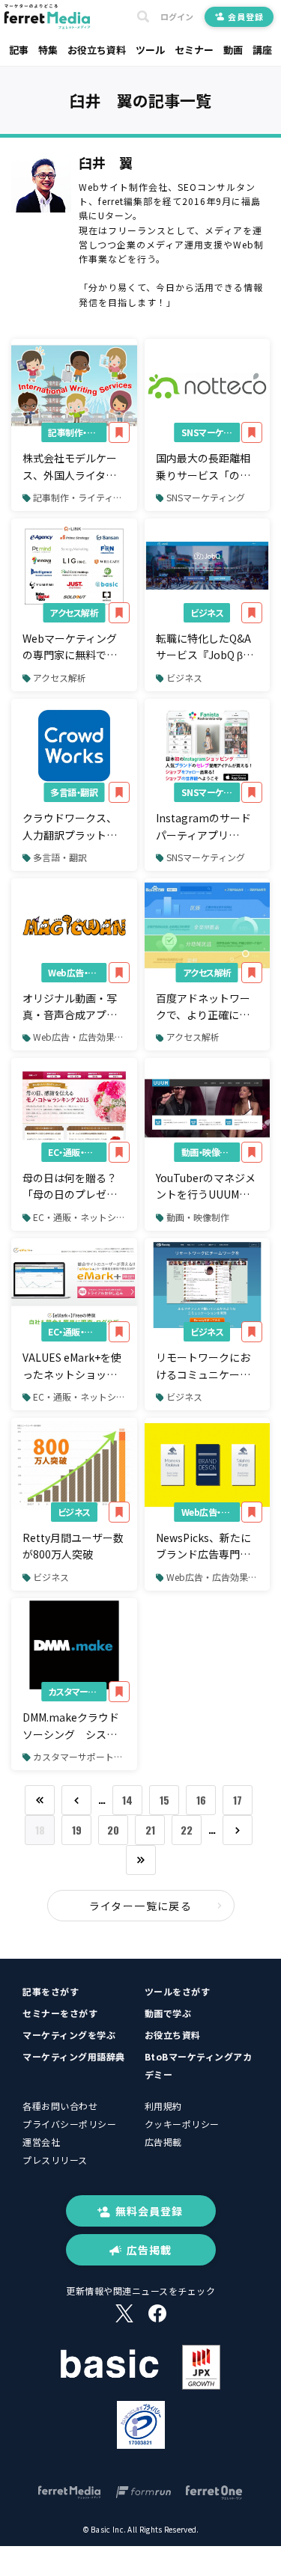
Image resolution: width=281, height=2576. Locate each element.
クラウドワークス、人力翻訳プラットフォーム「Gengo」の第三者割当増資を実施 (71, 827)
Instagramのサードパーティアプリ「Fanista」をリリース (206, 827)
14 (127, 1800)
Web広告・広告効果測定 (78, 972)
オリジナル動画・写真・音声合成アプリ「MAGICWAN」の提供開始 (71, 1007)
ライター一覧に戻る (141, 1906)
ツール (150, 50)
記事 (19, 50)
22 (187, 1830)
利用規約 (163, 2106)
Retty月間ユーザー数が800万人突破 (73, 1546)
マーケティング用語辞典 (74, 2056)
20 (113, 1830)
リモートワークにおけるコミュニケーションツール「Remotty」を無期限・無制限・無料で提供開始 (205, 1366)
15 (164, 1800)
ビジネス (207, 612)
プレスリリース (55, 2160)
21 (150, 1830)
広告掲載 (163, 2142)
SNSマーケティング (211, 432)
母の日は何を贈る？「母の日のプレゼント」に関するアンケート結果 (70, 1187)
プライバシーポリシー (69, 2124)
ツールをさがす (178, 1991)
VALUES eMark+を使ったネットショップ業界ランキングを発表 (72, 1366)
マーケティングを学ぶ (69, 2035)
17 (238, 1800)
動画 (233, 50)
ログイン (177, 17)
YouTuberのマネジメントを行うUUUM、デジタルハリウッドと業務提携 (206, 1187)
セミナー (194, 50)
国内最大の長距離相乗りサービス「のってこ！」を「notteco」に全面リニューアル (203, 467)
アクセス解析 (74, 612)
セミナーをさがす (60, 2013)
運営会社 (41, 2142)
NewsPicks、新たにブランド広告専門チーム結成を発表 (203, 1546)
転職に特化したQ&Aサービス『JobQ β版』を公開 (207, 647)
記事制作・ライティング (78, 432)
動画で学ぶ (168, 2013)
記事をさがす (51, 1991)
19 (77, 1830)
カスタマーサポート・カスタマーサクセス (78, 1691)
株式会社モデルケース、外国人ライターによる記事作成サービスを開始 (70, 467)
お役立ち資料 (97, 50)
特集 (48, 50)
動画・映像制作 (209, 1152)
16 (201, 1800)
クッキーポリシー (182, 2124)
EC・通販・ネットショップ (78, 1152)
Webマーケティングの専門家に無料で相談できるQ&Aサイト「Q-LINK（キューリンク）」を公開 (72, 647)
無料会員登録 (149, 2211)
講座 (262, 50)
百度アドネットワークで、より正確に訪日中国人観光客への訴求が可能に (203, 1007)
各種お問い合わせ (60, 2106)
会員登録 (245, 16)
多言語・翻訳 (74, 792)
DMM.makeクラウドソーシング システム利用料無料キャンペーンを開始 (71, 1726)
